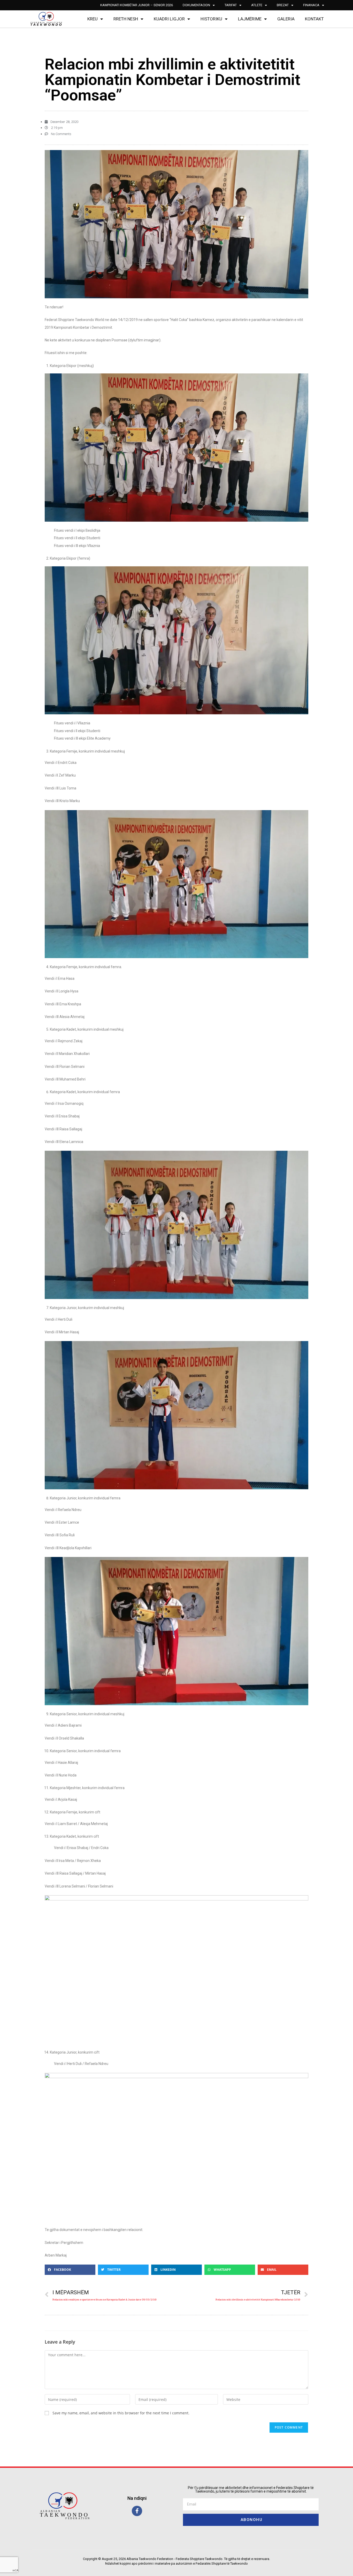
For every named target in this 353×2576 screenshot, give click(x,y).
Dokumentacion (196, 5)
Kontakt (314, 19)
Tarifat (231, 5)
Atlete (257, 5)
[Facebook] (137, 2511)
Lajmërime (250, 19)
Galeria (286, 19)
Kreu (93, 19)
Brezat (283, 5)
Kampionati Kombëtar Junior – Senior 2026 (137, 5)
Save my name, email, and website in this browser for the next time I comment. (121, 2413)
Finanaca (311, 5)
